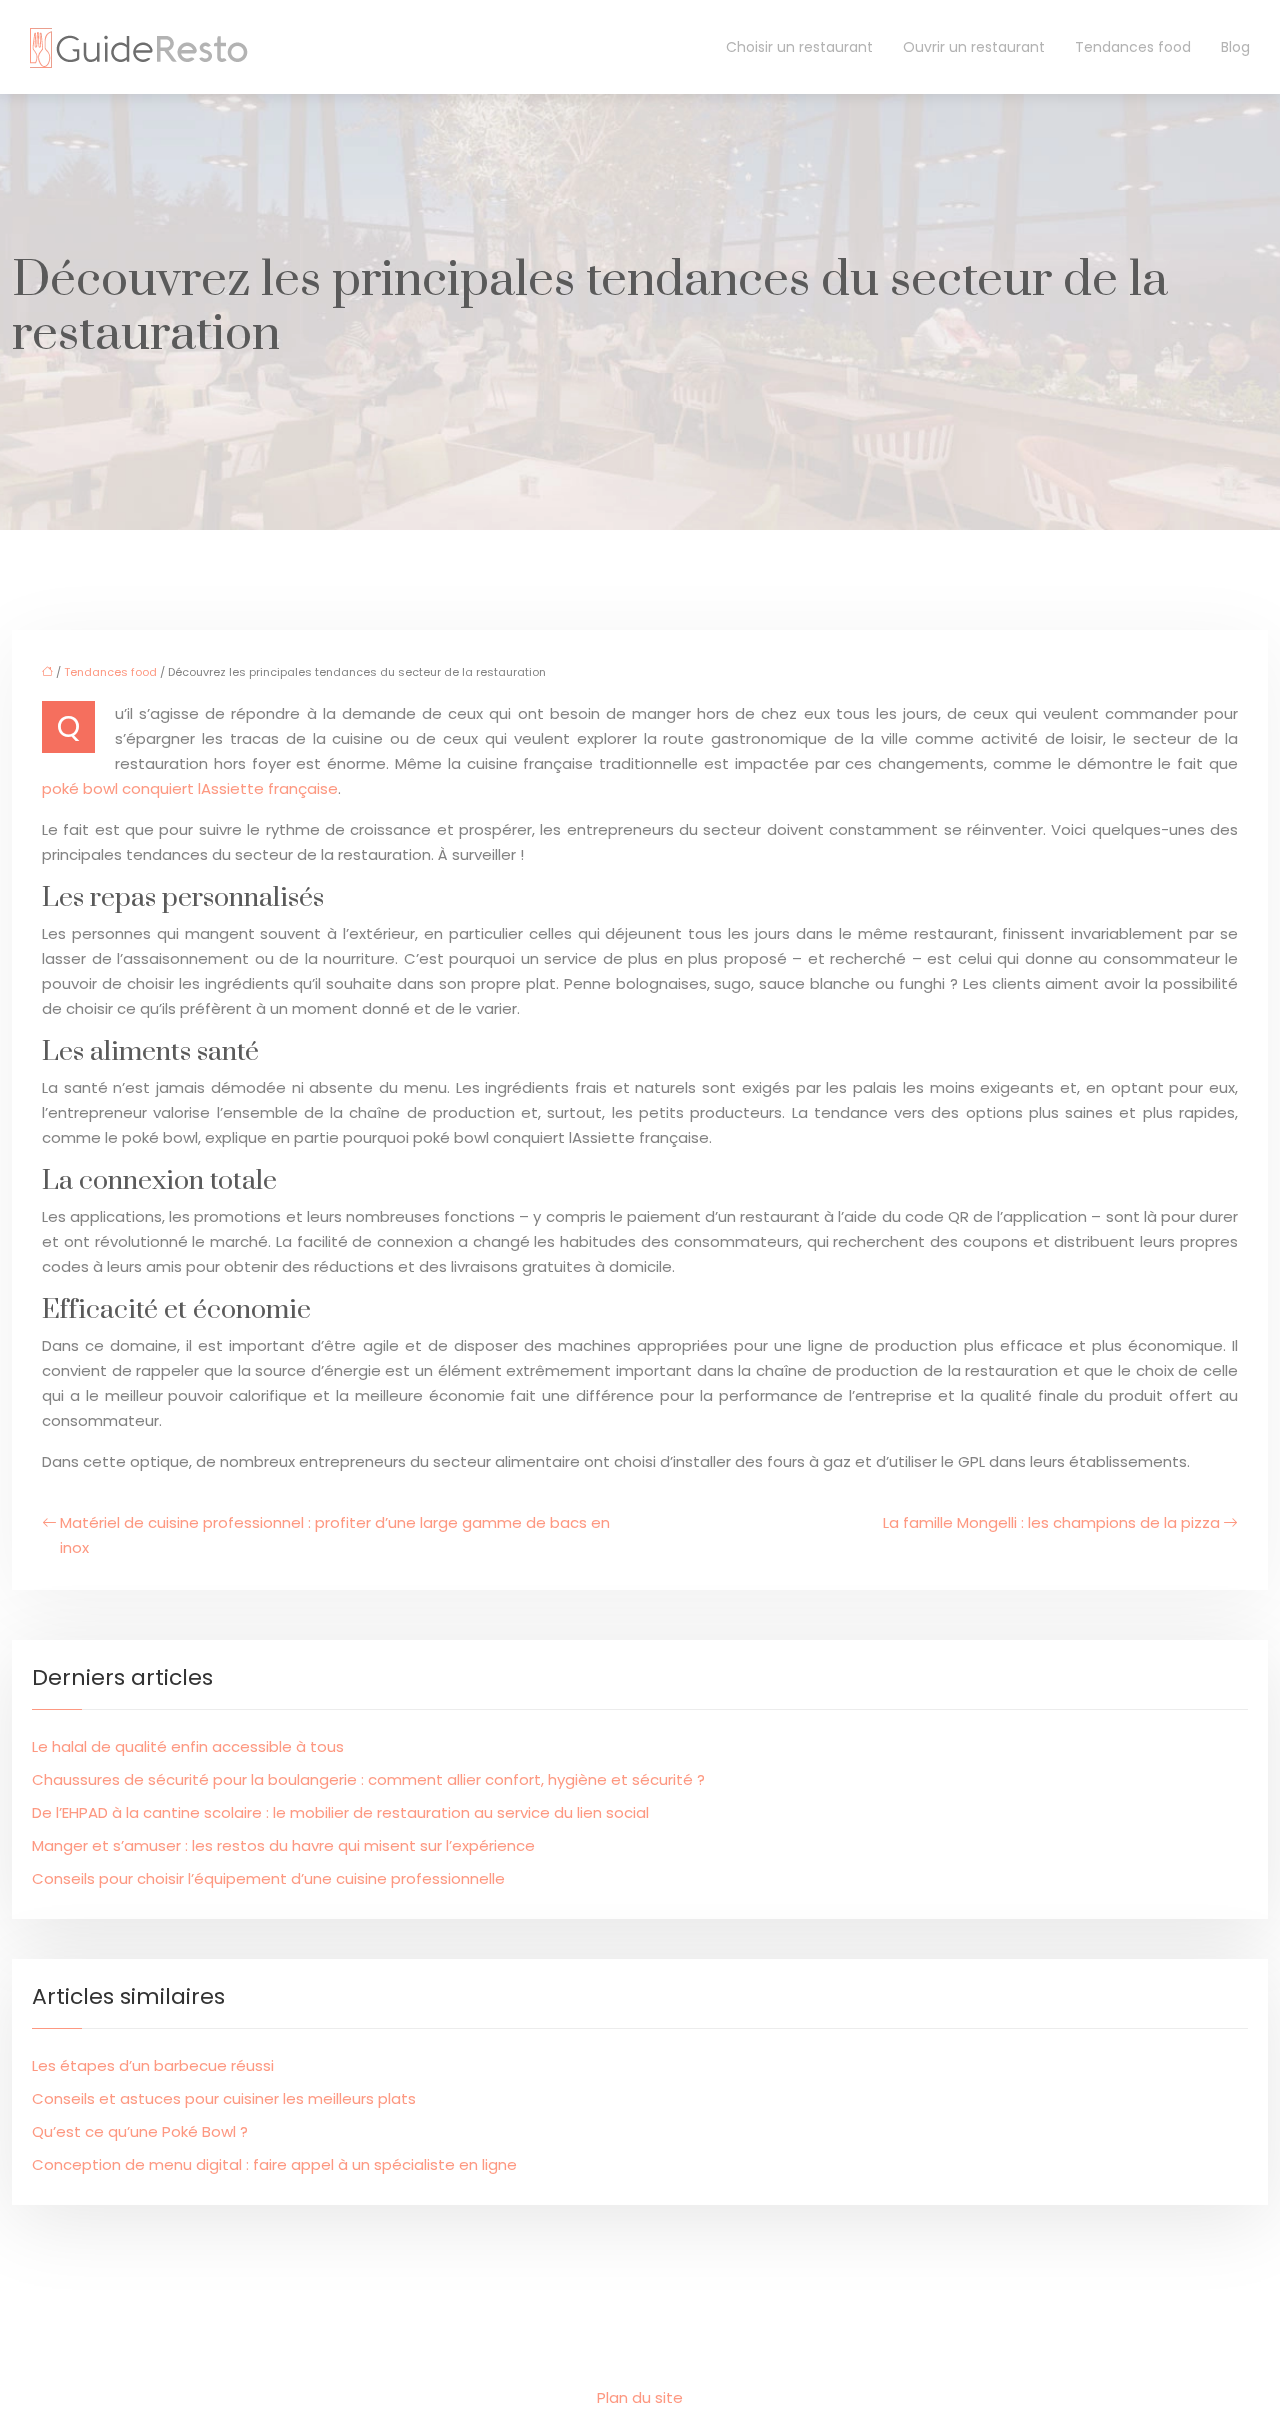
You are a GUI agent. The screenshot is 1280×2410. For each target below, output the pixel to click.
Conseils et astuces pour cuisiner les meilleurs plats (224, 2098)
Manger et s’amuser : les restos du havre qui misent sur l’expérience (283, 1845)
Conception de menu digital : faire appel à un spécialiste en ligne (274, 2164)
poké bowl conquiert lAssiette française (190, 788)
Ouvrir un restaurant (974, 47)
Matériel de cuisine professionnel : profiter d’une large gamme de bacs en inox (335, 1535)
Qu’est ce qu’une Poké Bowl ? (140, 2131)
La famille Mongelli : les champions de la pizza (1051, 1522)
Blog (1235, 47)
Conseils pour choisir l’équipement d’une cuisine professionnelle (268, 1878)
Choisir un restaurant (799, 47)
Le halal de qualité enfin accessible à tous (188, 1746)
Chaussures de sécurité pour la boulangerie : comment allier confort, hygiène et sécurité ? (368, 1779)
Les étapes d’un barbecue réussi (153, 2065)
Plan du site (640, 2397)
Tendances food (1133, 47)
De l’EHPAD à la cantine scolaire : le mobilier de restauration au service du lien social (340, 1812)
